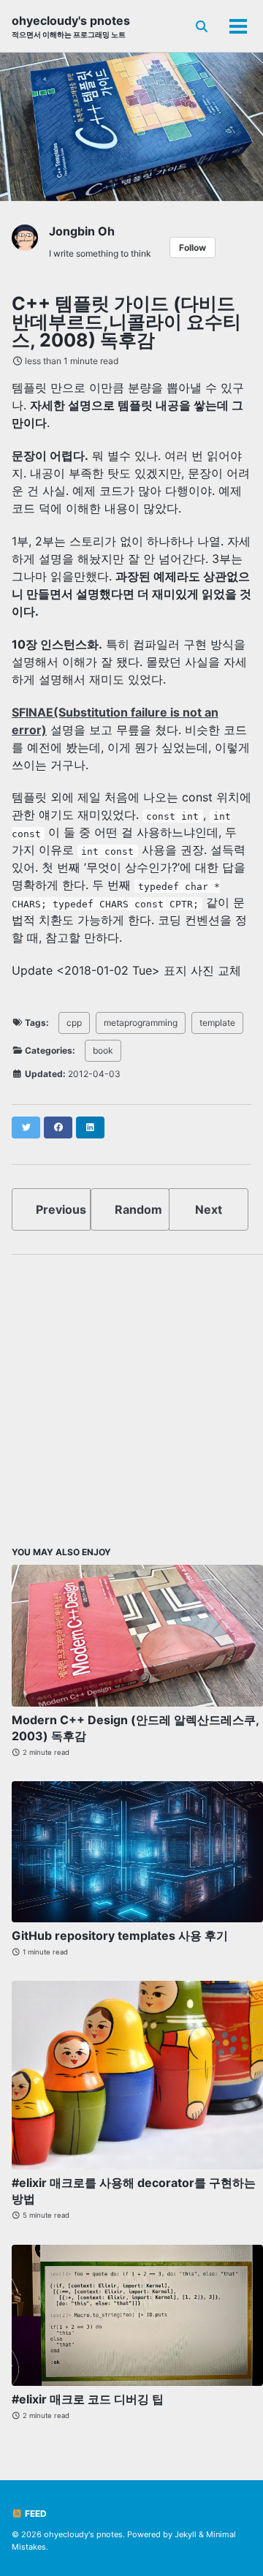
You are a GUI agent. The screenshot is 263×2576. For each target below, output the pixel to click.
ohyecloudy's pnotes (71, 26)
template (217, 1023)
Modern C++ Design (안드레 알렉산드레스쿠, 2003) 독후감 (135, 1728)
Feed (35, 2513)
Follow (193, 248)
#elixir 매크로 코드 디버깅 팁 (88, 2399)
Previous (61, 1209)
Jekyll (186, 2534)
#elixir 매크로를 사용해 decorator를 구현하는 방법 (134, 2191)
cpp (74, 1023)
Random (138, 1209)
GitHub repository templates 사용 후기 (120, 1935)
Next (209, 1209)
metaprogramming (141, 1023)
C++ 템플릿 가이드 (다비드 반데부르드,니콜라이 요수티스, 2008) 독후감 (126, 322)
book (103, 1050)
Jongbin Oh (82, 231)
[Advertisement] (131, 1398)
